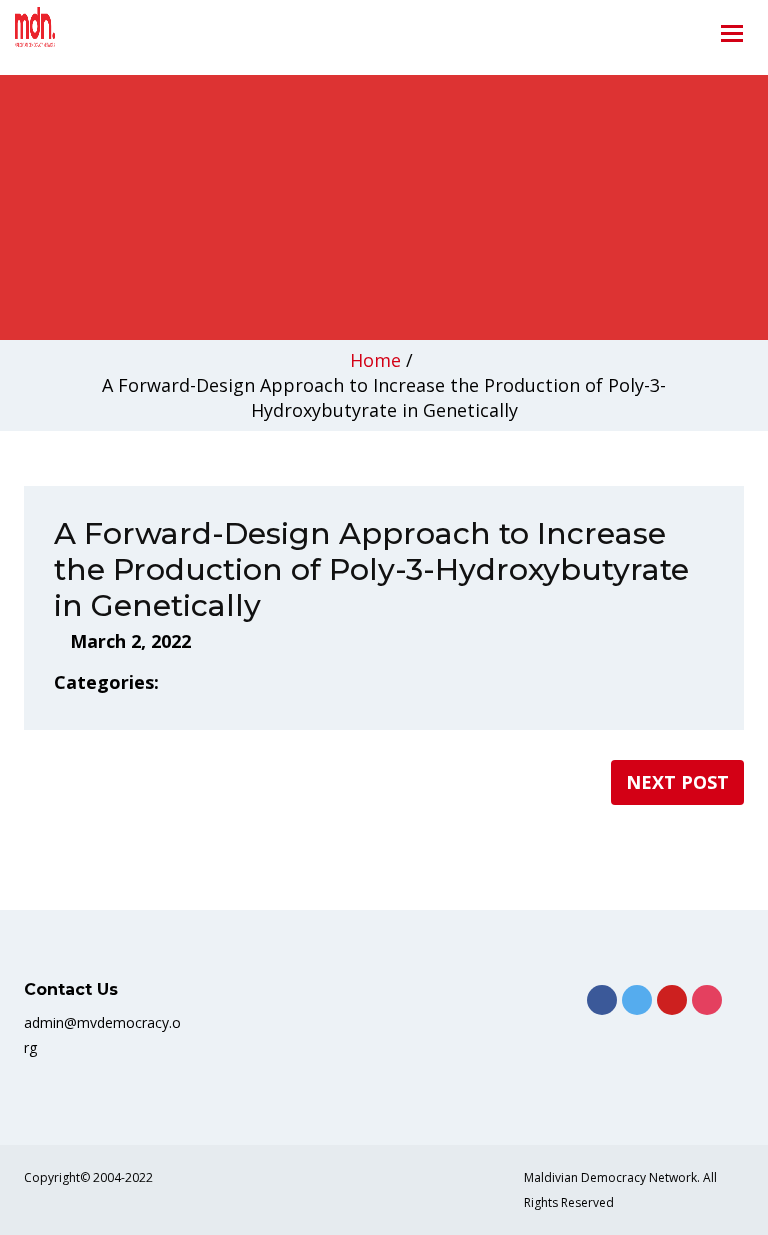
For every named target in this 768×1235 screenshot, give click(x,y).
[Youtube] (672, 1000)
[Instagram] (707, 1000)
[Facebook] (602, 1000)
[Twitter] (637, 1000)
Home (375, 360)
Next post (677, 782)
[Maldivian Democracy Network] (64, 31)
